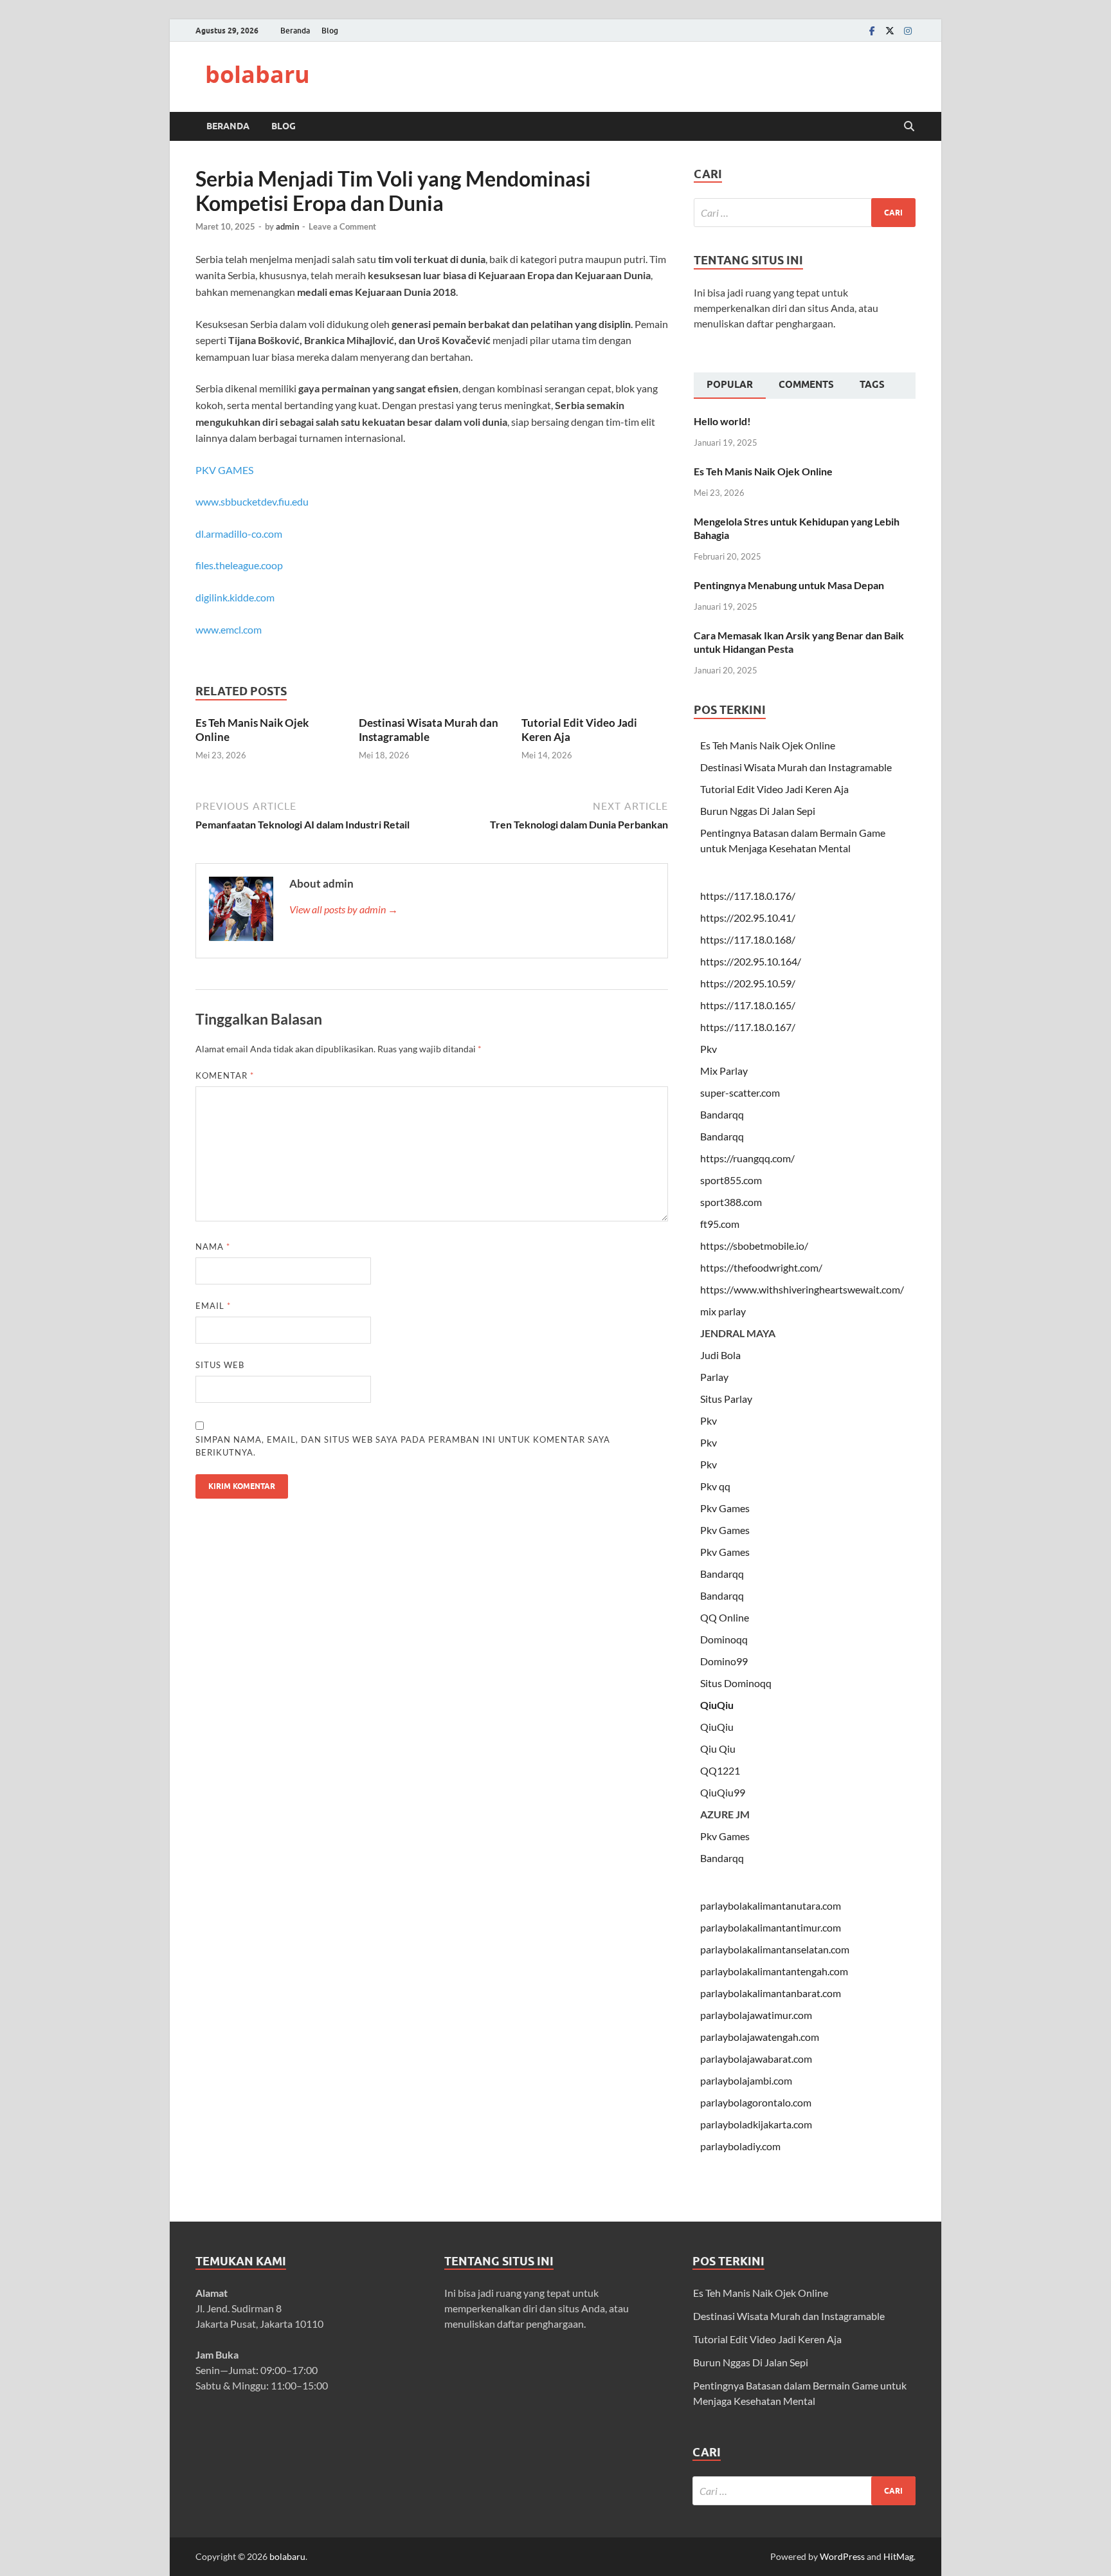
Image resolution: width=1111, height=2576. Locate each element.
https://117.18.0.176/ (748, 896)
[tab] (730, 386)
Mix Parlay (724, 1071)
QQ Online (725, 1617)
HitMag (899, 2556)
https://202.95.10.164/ (751, 961)
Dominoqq (724, 1639)
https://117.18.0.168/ (748, 939)
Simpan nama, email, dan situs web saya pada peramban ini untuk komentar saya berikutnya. (403, 1446)
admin (287, 226)
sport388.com (731, 1202)
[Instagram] (908, 31)
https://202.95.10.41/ (748, 918)
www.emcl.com (229, 629)
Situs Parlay (726, 1399)
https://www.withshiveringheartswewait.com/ (802, 1289)
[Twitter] (890, 31)
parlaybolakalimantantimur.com (771, 1927)
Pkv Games (725, 1508)
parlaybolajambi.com (746, 2080)
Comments (806, 385)
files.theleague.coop (239, 565)
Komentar (225, 1075)
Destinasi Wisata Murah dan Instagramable (429, 730)
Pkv (709, 1049)
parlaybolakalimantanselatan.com (775, 1949)
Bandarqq (722, 1114)
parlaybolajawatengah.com (760, 2037)
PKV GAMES (224, 470)
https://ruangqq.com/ (747, 1158)
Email (213, 1306)
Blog (330, 31)
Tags (872, 385)
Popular (730, 385)
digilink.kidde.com (235, 597)
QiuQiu (717, 1705)
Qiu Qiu (718, 1749)
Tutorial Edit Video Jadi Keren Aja (774, 789)
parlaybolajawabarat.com (756, 2059)
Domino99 (724, 1661)
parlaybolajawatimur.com (756, 2015)
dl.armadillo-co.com (239, 534)
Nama (213, 1247)
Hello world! (722, 421)
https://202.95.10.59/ (748, 983)
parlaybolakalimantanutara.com (771, 1905)
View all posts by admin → (344, 909)
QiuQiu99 (723, 1792)
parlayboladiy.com (740, 2146)
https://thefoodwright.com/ (761, 1267)
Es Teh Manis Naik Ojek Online (763, 471)
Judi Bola (720, 1355)
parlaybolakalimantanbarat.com (771, 1993)
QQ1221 (720, 1770)
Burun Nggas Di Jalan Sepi (758, 811)
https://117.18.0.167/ (748, 1027)
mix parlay (723, 1311)
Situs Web (220, 1365)
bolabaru (257, 74)
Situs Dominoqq (736, 1683)
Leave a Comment (342, 226)
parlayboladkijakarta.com (756, 2124)
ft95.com (720, 1224)
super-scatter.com (740, 1092)
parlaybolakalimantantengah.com (774, 1971)
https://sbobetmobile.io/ (754, 1246)
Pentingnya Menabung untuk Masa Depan (789, 585)
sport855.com (731, 1180)
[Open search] (909, 127)
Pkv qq (715, 1486)
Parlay (714, 1377)
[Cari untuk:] (805, 213)
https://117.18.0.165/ (748, 1005)
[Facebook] (872, 31)
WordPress (842, 2556)
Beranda (295, 31)
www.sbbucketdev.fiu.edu (252, 501)
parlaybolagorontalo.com (756, 2102)
